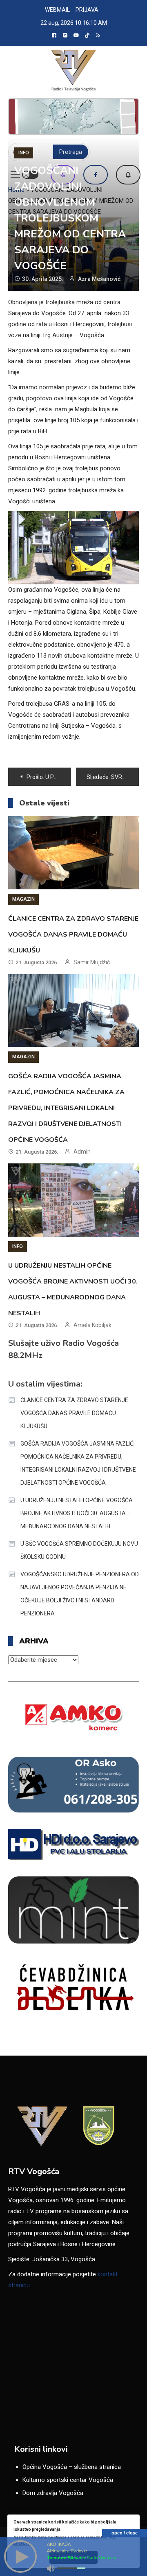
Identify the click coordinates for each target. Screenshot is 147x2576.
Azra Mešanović (99, 279)
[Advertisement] (73, 116)
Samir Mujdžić (92, 962)
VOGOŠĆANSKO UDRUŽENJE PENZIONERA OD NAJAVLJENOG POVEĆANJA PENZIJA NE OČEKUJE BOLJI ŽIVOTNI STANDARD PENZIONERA (80, 1594)
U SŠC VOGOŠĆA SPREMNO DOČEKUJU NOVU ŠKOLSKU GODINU (79, 1550)
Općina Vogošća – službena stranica (72, 2467)
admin (82, 1152)
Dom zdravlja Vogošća (53, 2493)
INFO (24, 153)
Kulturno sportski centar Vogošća (68, 2480)
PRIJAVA (87, 10)
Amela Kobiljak (92, 1325)
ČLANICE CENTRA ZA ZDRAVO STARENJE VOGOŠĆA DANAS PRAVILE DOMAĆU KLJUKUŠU (73, 935)
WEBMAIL (57, 10)
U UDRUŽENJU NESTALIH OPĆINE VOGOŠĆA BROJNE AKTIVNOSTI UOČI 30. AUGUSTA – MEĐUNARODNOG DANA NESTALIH (77, 1513)
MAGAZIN (23, 899)
